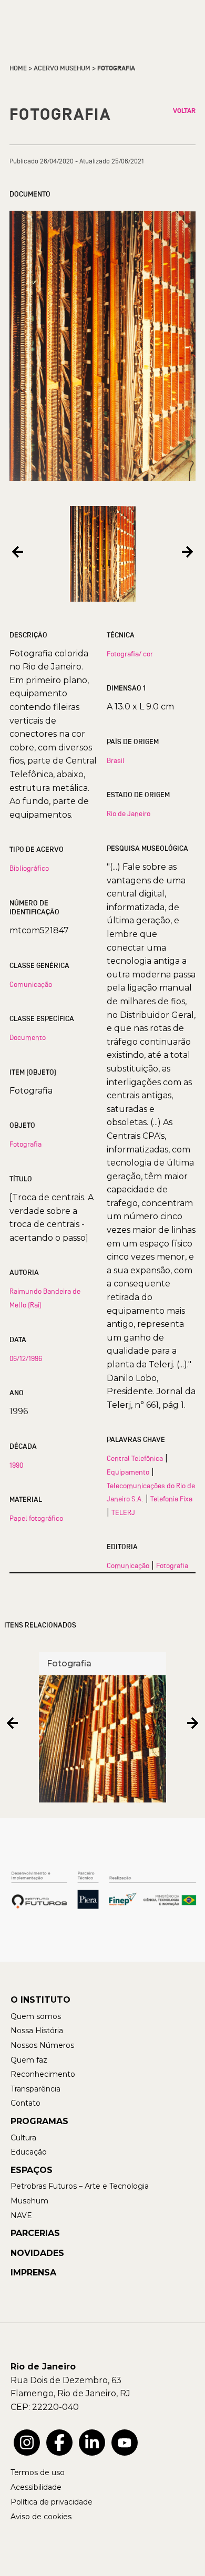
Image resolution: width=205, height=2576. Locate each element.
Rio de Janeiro (129, 813)
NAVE (21, 2216)
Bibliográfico (29, 868)
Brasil (116, 760)
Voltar (184, 111)
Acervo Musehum (62, 68)
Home (18, 68)
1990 (16, 1465)
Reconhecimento (43, 2074)
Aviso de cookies (41, 2517)
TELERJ (123, 1512)
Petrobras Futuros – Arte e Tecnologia (80, 2186)
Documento (28, 1037)
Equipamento (128, 1472)
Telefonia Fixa (171, 1499)
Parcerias (35, 2233)
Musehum (29, 2201)
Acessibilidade (36, 2487)
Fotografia (25, 1144)
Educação (29, 2152)
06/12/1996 (26, 1358)
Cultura (23, 2138)
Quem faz (29, 2060)
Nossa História (37, 2031)
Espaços (32, 2170)
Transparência (35, 2089)
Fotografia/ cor (130, 654)
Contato (25, 2103)
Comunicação (31, 984)
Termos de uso (38, 2472)
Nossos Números (42, 2045)
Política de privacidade (52, 2502)
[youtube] (125, 2443)
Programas (39, 2121)
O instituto (40, 2000)
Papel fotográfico (36, 1518)
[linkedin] (92, 2443)
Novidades (37, 2253)
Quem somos (36, 2016)
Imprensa (33, 2273)
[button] (18, 552)
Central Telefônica (135, 1458)
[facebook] (59, 2443)
